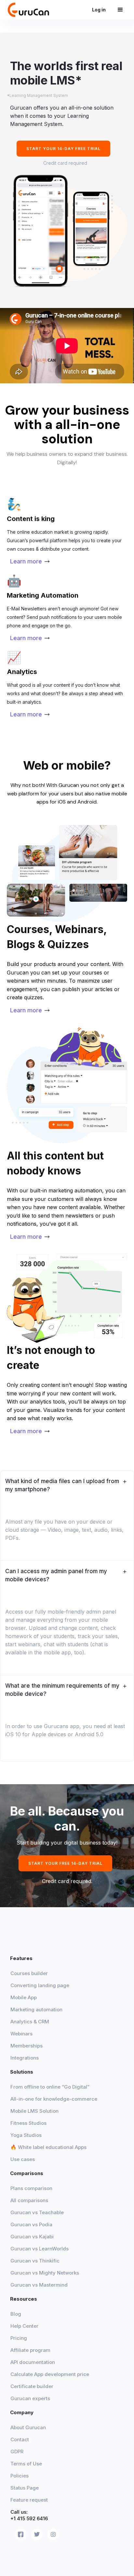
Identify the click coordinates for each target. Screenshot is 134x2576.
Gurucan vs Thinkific (35, 2261)
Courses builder (29, 1973)
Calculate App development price (50, 2374)
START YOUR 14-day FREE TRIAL (63, 149)
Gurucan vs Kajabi (32, 2237)
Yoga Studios (26, 2135)
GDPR (17, 2452)
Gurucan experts (30, 2398)
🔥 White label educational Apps (48, 2147)
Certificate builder (32, 2386)
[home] (31, 10)
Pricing (19, 2338)
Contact (20, 2439)
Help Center (24, 2326)
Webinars (21, 2034)
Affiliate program (30, 2350)
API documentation (33, 2362)
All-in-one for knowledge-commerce (54, 2099)
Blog (16, 2314)
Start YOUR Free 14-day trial (65, 1863)
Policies (20, 2476)
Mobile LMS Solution (34, 2111)
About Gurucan (28, 2427)
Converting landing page (40, 1985)
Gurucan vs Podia (31, 2224)
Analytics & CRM (30, 2022)
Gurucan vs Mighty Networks (45, 2273)
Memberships (27, 2046)
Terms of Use (26, 2464)
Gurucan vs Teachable (37, 2212)
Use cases (23, 2159)
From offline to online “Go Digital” (50, 2087)
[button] (120, 10)
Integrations (25, 2058)
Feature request (29, 2500)
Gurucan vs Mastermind (39, 2285)
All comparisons (29, 2200)
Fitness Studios (28, 2123)
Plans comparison (31, 2188)
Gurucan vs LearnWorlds (40, 2249)
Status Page (25, 2488)
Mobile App (24, 1997)
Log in (101, 10)
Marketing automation (36, 2009)
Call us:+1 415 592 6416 (29, 2515)
